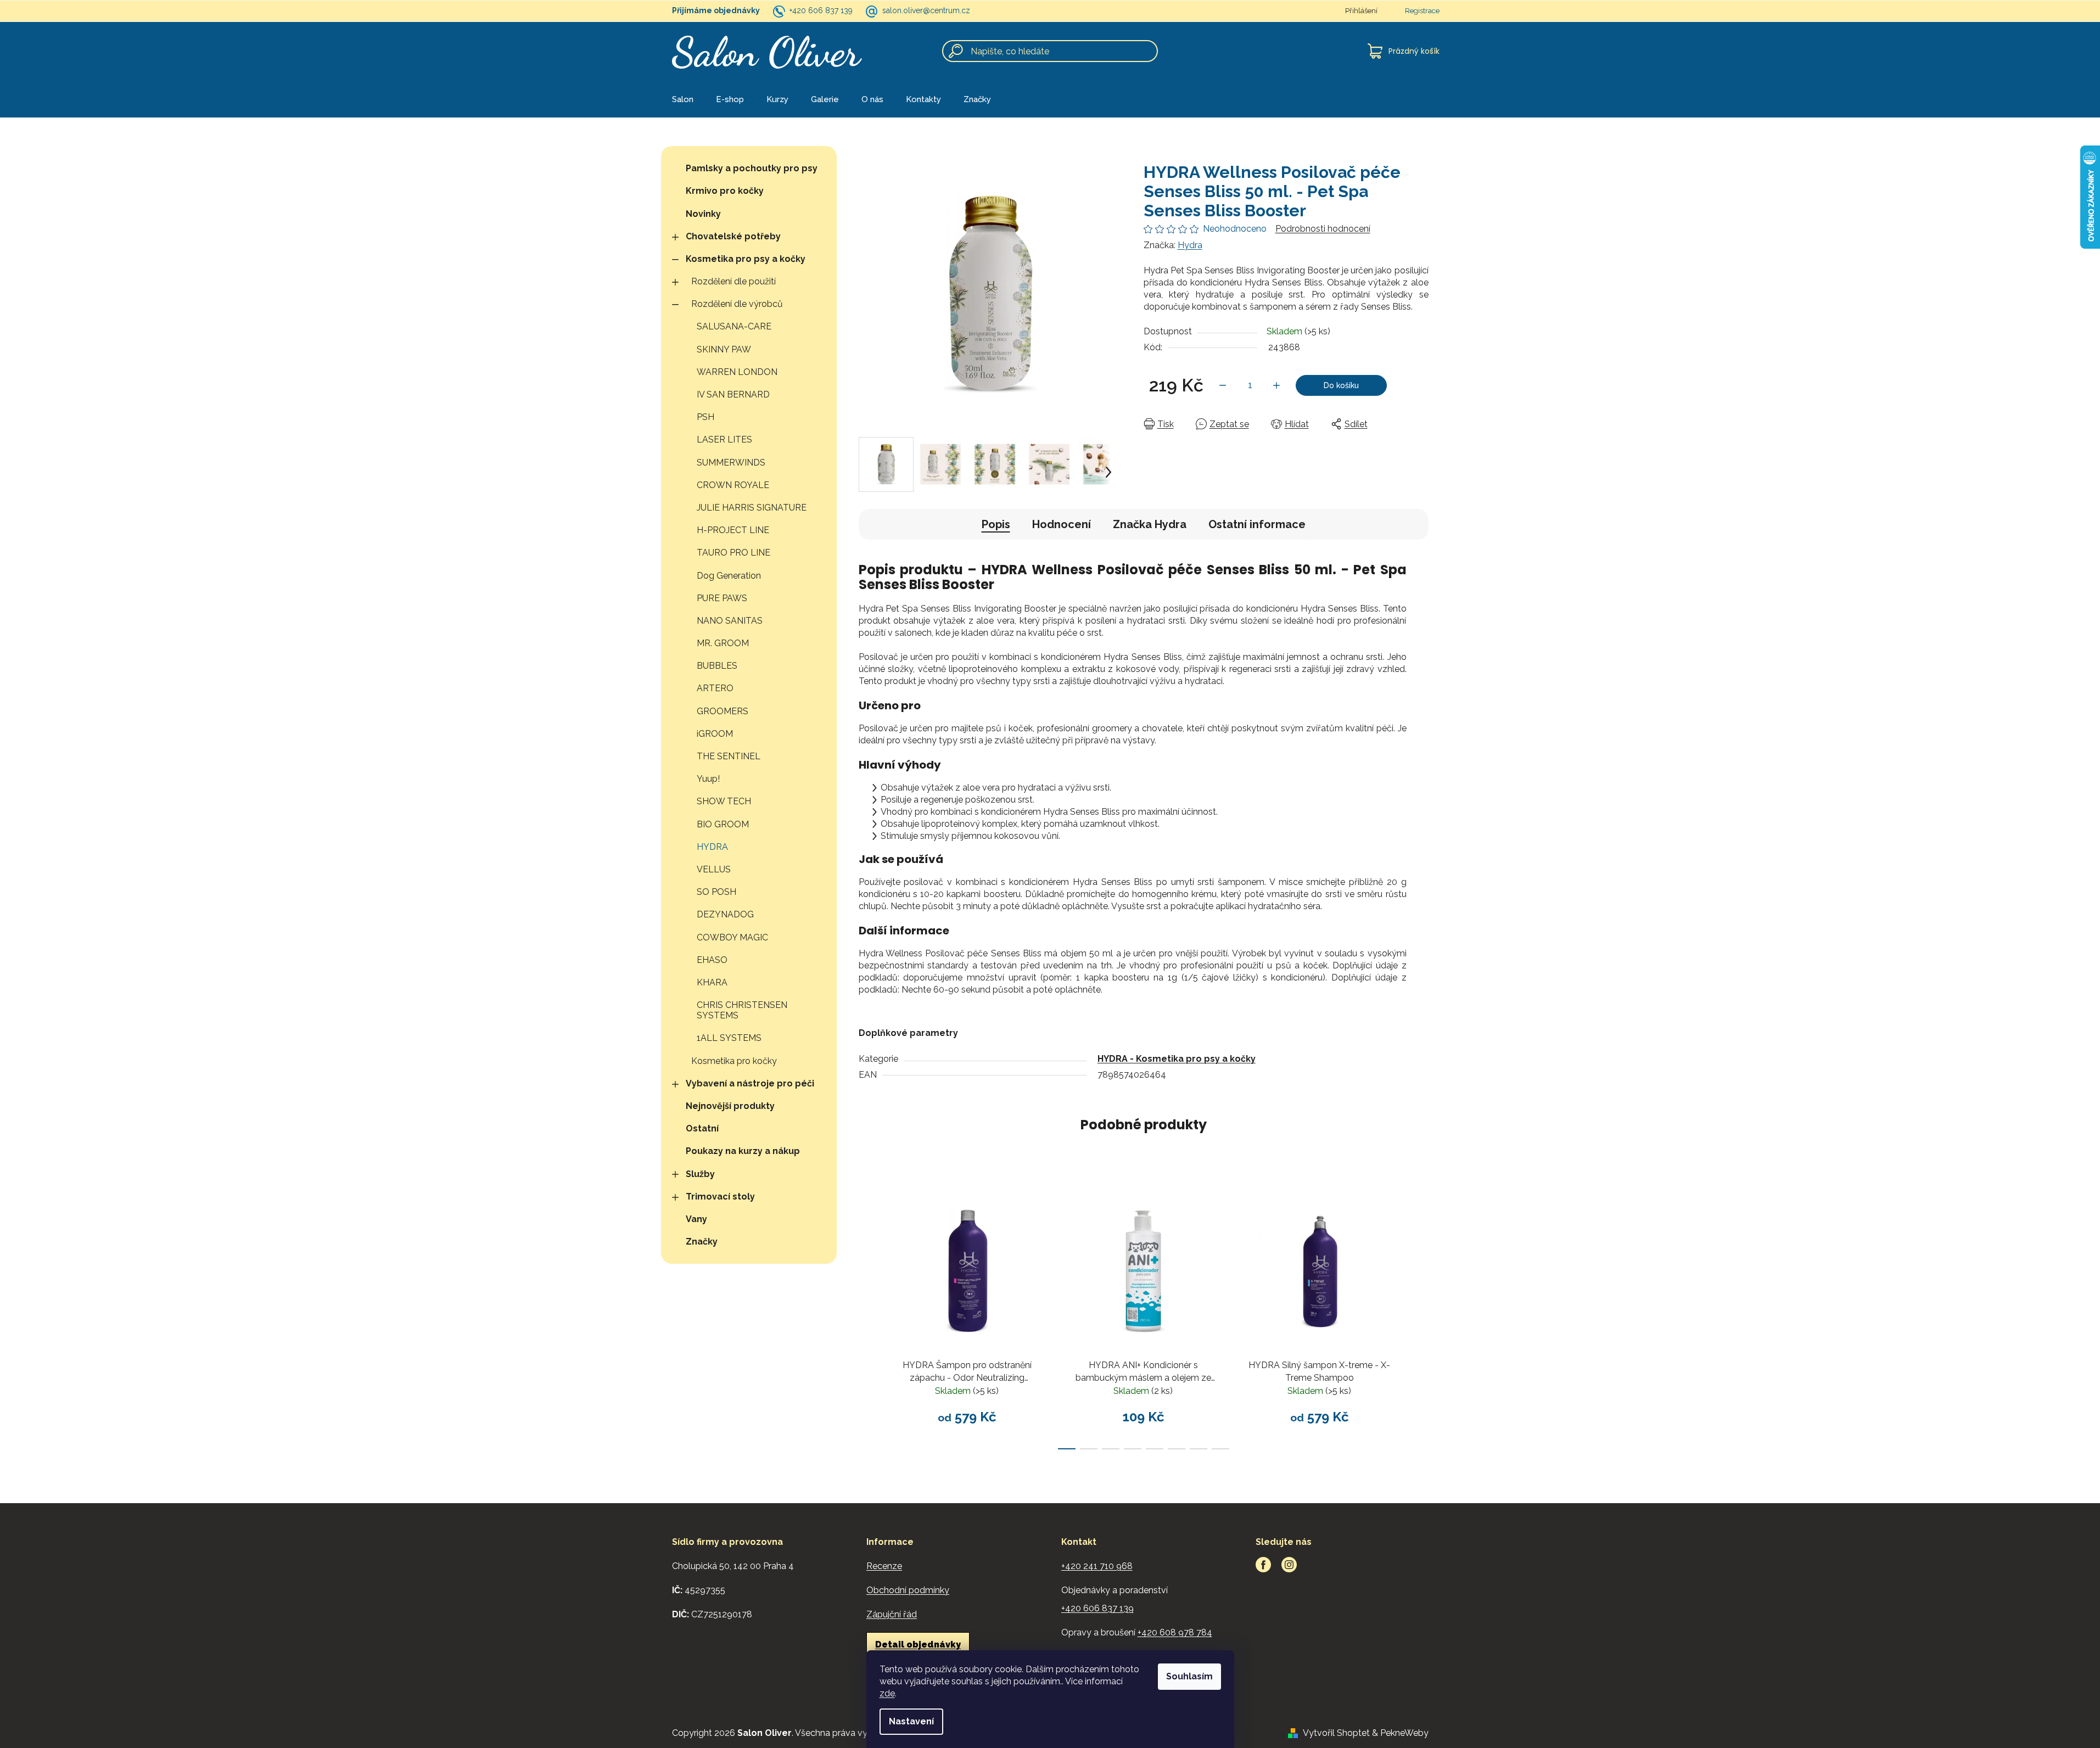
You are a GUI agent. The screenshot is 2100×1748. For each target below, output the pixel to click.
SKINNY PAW (724, 349)
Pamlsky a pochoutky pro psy (752, 168)
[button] (1108, 472)
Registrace (1422, 11)
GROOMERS (723, 711)
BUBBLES (717, 666)
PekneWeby (1404, 1733)
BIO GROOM (723, 824)
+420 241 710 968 (1097, 1566)
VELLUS (714, 869)
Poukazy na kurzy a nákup (743, 1151)
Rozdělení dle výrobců (737, 304)
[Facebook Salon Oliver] (1263, 1565)
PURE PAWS (722, 598)
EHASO (712, 960)
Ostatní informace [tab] (1257, 524)
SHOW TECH (724, 801)
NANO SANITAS (730, 621)
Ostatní (702, 1128)
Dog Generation (729, 576)
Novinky (703, 214)
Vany (696, 1219)
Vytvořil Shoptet (1336, 1733)
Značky (702, 1242)
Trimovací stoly (720, 1197)
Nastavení (911, 1721)
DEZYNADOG (725, 914)
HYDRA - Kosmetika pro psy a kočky (1177, 1059)
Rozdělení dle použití (733, 281)
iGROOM (715, 734)
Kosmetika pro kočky (734, 1061)
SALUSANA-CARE (734, 326)
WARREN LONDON (737, 372)
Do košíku (1341, 385)
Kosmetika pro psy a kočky (746, 259)
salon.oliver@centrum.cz (926, 10)
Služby (700, 1174)
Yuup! (708, 779)
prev (867, 1316)
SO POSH (716, 892)
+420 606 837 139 (821, 10)
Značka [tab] (1150, 524)
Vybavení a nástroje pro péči (750, 1083)
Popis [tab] (996, 524)
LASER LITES (724, 439)
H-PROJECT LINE (733, 530)
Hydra (1190, 245)
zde (887, 1693)
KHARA (712, 982)
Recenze (884, 1566)
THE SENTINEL (729, 756)
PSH (705, 417)
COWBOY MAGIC (732, 937)
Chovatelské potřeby (733, 236)
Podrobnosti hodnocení (1323, 229)
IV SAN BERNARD (733, 394)
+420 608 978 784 (1175, 1632)
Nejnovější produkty (730, 1106)
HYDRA (712, 847)
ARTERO (715, 688)
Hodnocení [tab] (1062, 524)
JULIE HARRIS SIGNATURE (752, 508)
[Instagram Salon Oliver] (1289, 1565)
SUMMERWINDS (731, 463)
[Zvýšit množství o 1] (1276, 385)
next (1420, 1316)
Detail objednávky (918, 1645)
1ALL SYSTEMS (729, 1038)
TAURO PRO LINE (733, 553)
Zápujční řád (892, 1614)
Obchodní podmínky (908, 1590)
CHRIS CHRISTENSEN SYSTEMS (742, 1010)
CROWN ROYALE (733, 485)
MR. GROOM (723, 643)
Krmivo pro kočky (725, 191)
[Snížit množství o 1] (1223, 385)
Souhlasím (1189, 1676)
